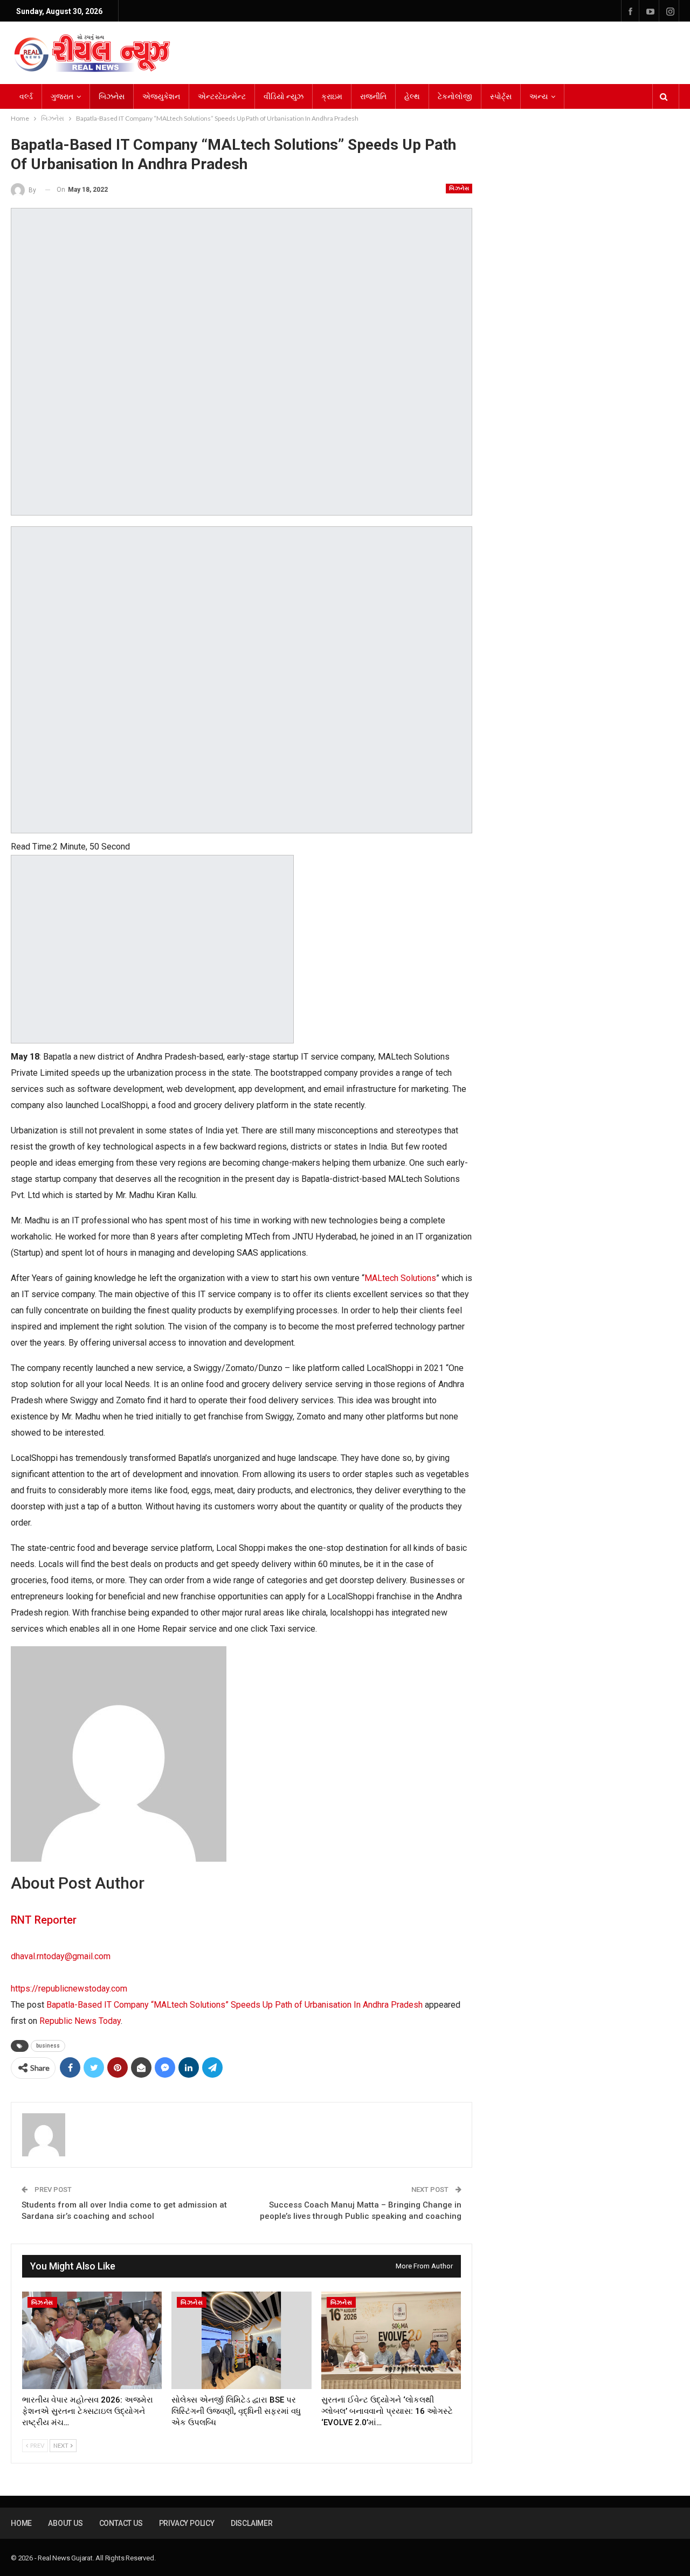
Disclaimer (252, 2523)
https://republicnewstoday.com (69, 1989)
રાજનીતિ (373, 96)
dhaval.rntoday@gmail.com (61, 1956)
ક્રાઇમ (332, 96)
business (48, 2046)
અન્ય (539, 96)
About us (65, 2523)
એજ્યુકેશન (161, 96)
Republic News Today (80, 2021)
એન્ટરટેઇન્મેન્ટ (222, 96)
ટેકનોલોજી (455, 96)
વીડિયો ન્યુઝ (284, 96)
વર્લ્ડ (26, 96)
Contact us (121, 2523)
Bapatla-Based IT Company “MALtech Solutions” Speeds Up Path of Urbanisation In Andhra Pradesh (234, 2005)
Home (21, 2523)
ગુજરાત (62, 96)
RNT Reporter (44, 1920)
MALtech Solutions (400, 1278)
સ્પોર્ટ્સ (501, 96)
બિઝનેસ (112, 96)
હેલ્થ (412, 96)
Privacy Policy (187, 2523)
